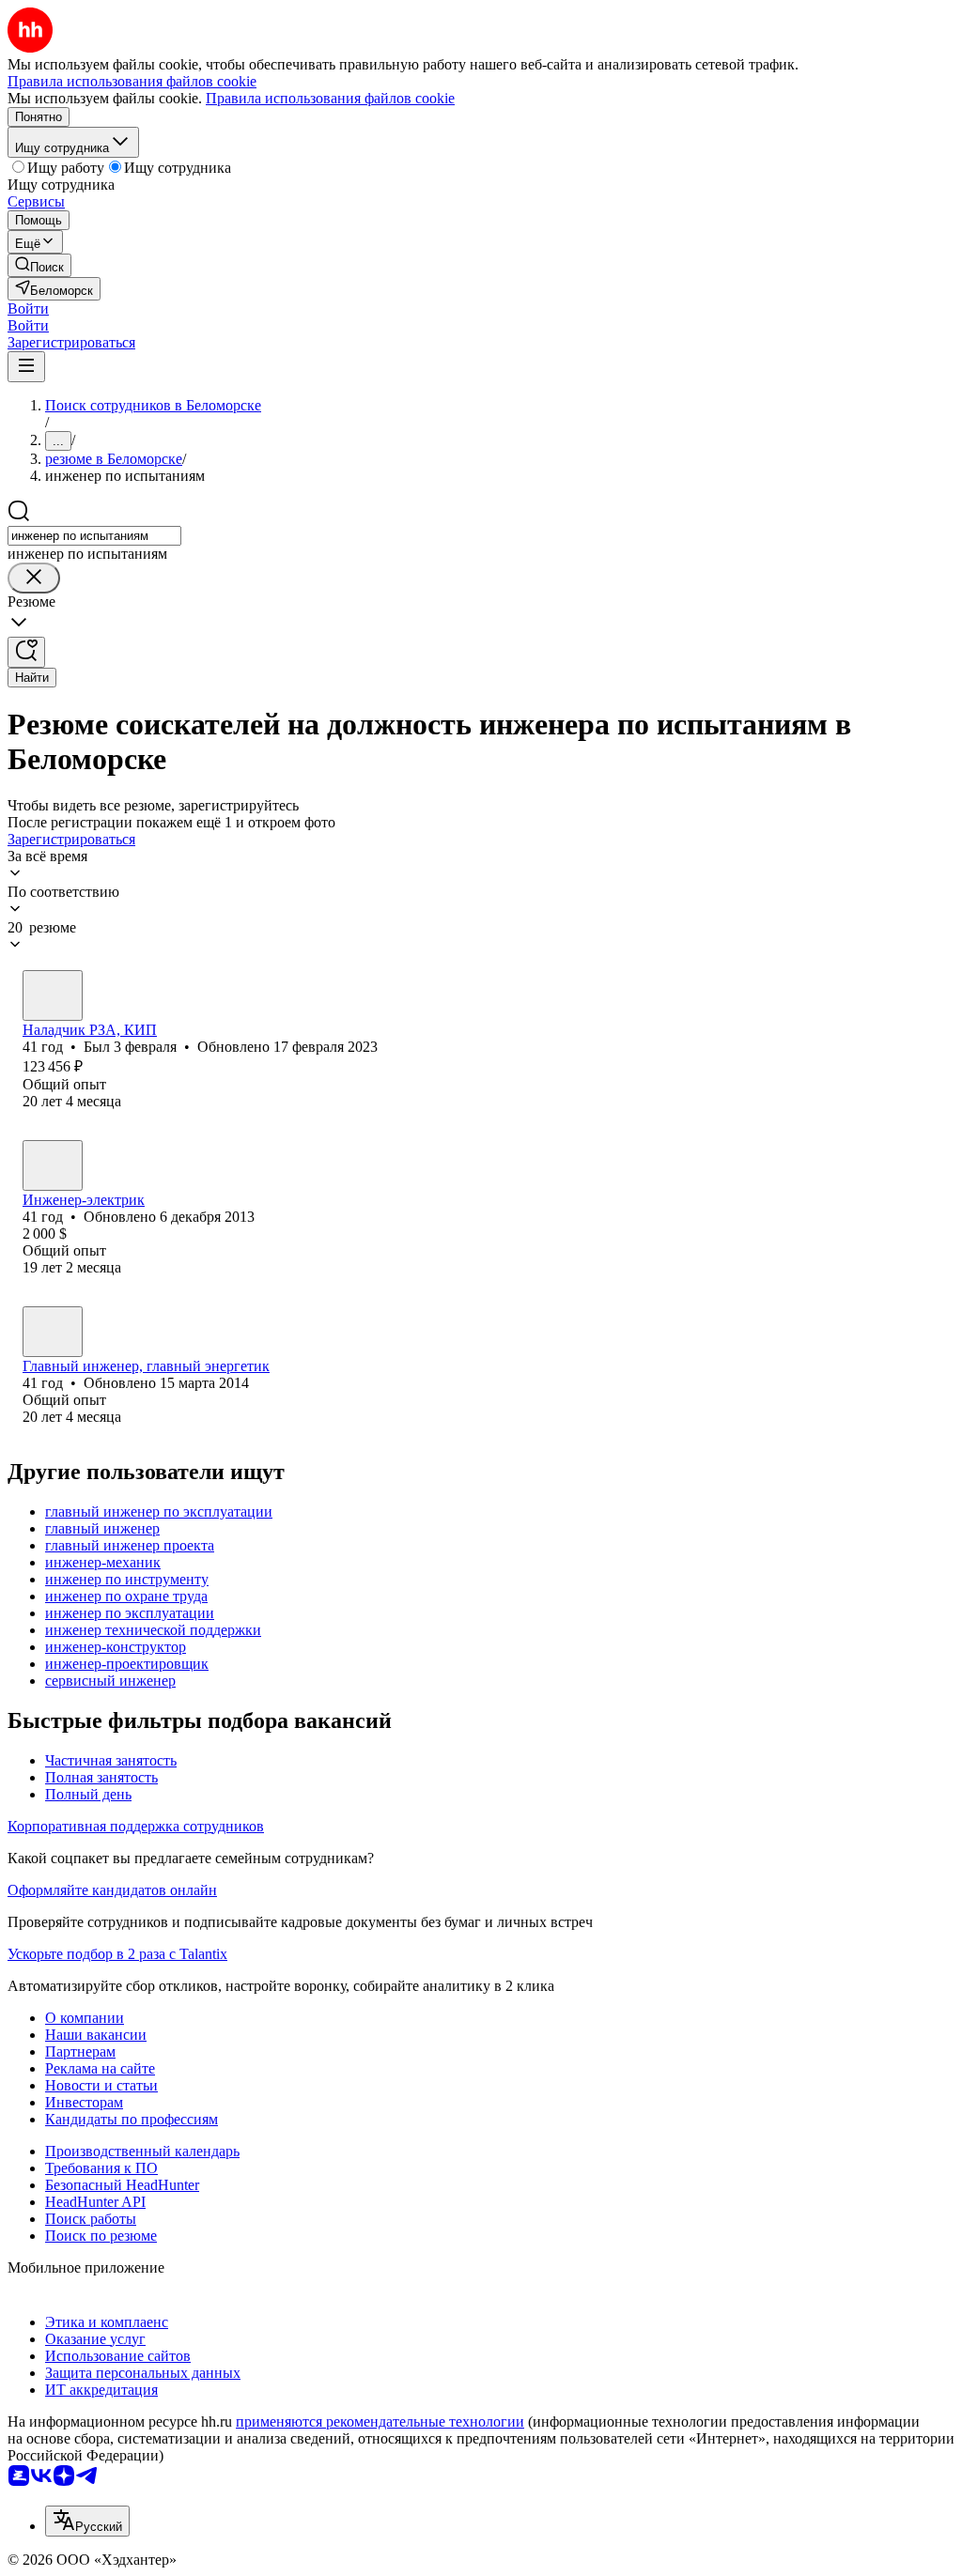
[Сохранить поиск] (26, 652)
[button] (28, 309)
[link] (39, 265)
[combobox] (94, 536)
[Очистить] (34, 578)
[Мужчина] (53, 995)
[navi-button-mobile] (26, 367)
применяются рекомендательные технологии (380, 2422)
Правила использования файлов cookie (330, 98)
